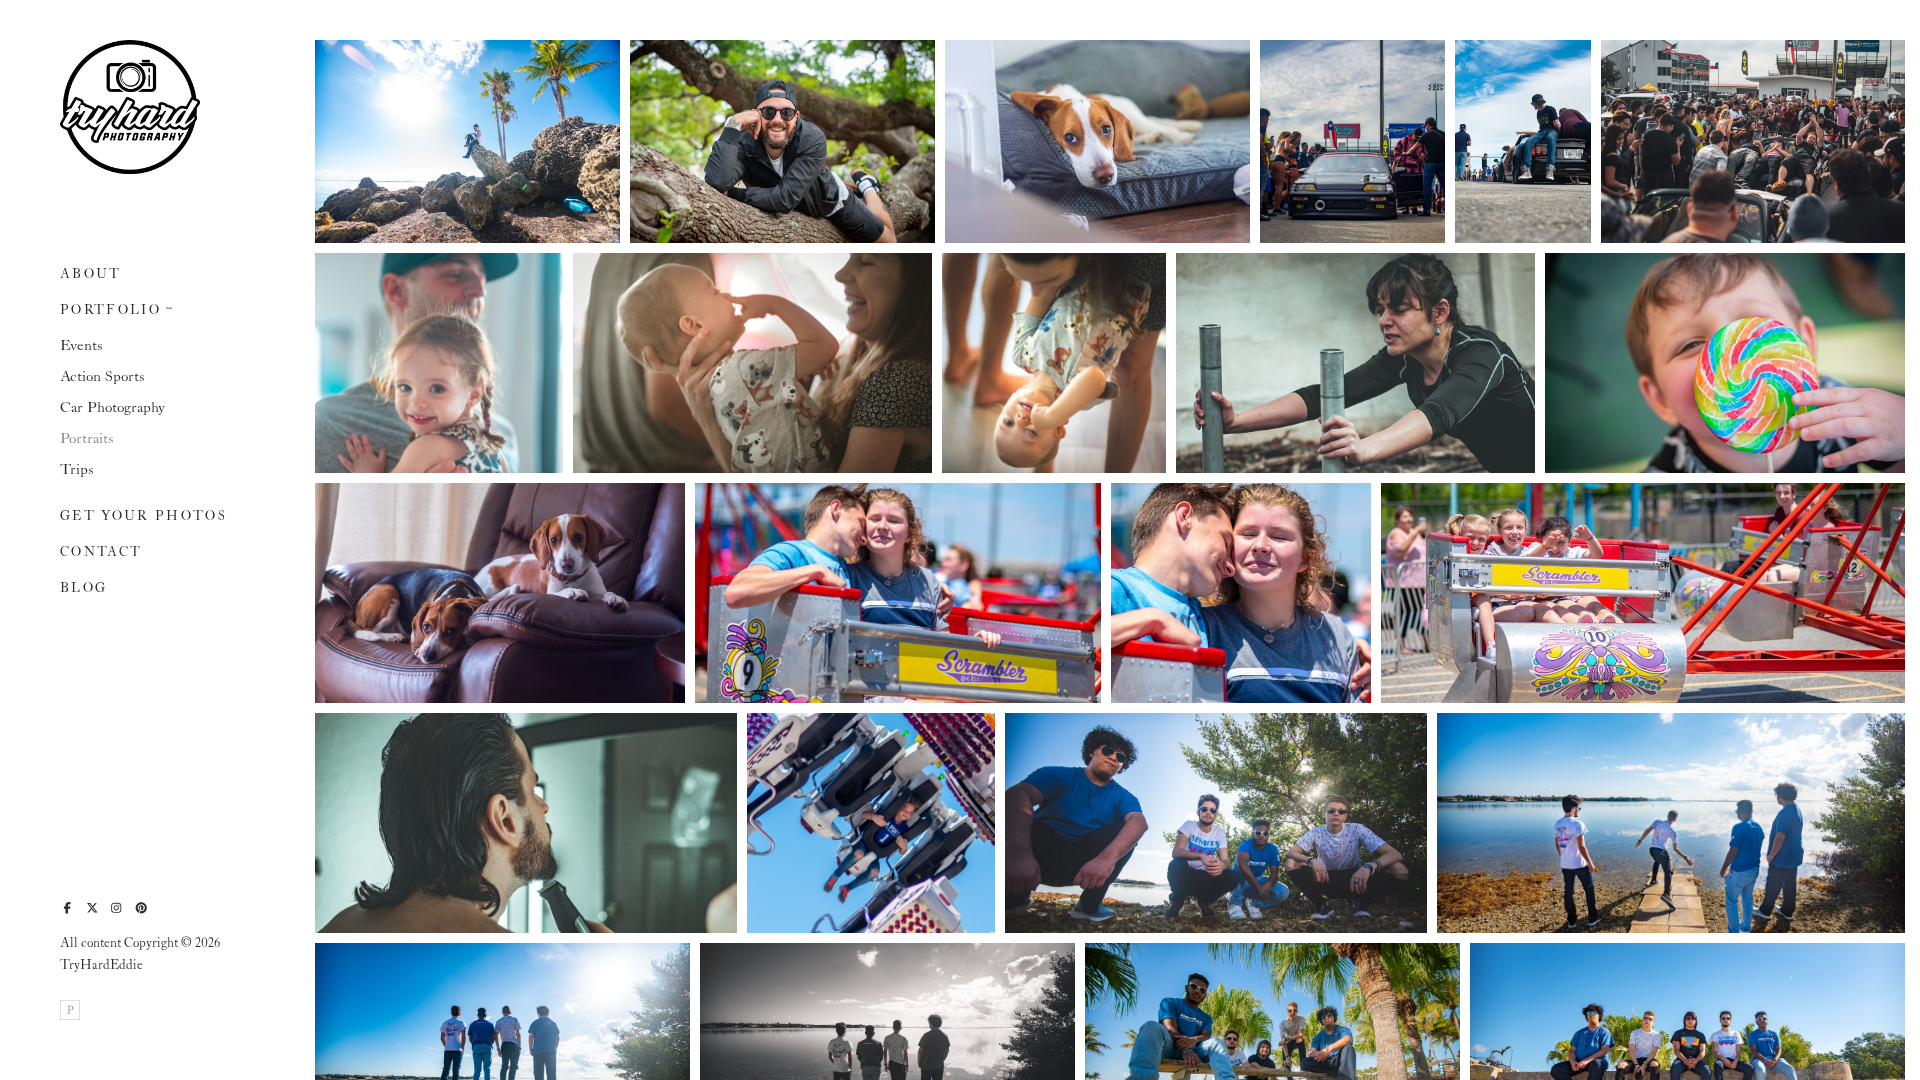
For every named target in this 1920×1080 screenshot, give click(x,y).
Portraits (87, 439)
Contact (101, 552)
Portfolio (110, 310)
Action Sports (102, 377)
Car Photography (112, 408)
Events (81, 346)
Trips (77, 470)
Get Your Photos (143, 516)
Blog (83, 588)
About (91, 274)
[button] (170, 306)
